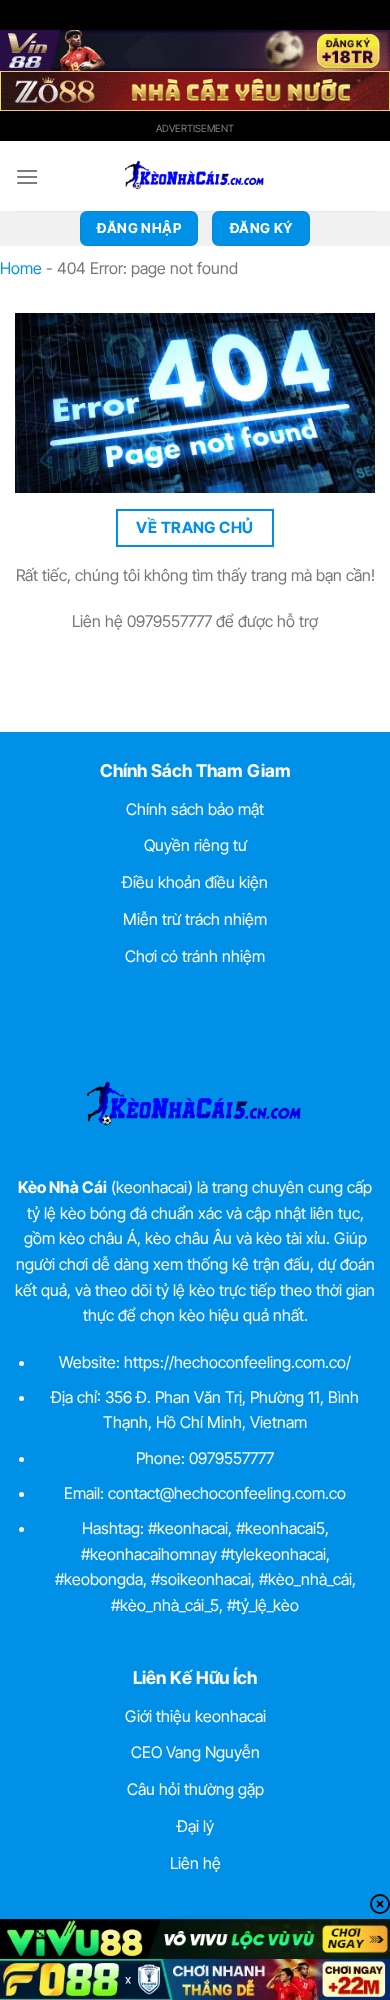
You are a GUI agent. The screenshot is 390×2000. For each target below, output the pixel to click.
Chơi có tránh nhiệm (195, 956)
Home (21, 268)
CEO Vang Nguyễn (195, 1752)
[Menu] (27, 176)
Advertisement (195, 128)
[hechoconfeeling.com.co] (195, 176)
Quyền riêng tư (195, 845)
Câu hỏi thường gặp (195, 1789)
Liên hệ (195, 1863)
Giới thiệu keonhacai (195, 1716)
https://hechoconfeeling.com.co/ (237, 1362)
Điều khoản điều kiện (195, 882)
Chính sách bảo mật (195, 809)
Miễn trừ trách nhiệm (195, 919)
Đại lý (195, 1826)
